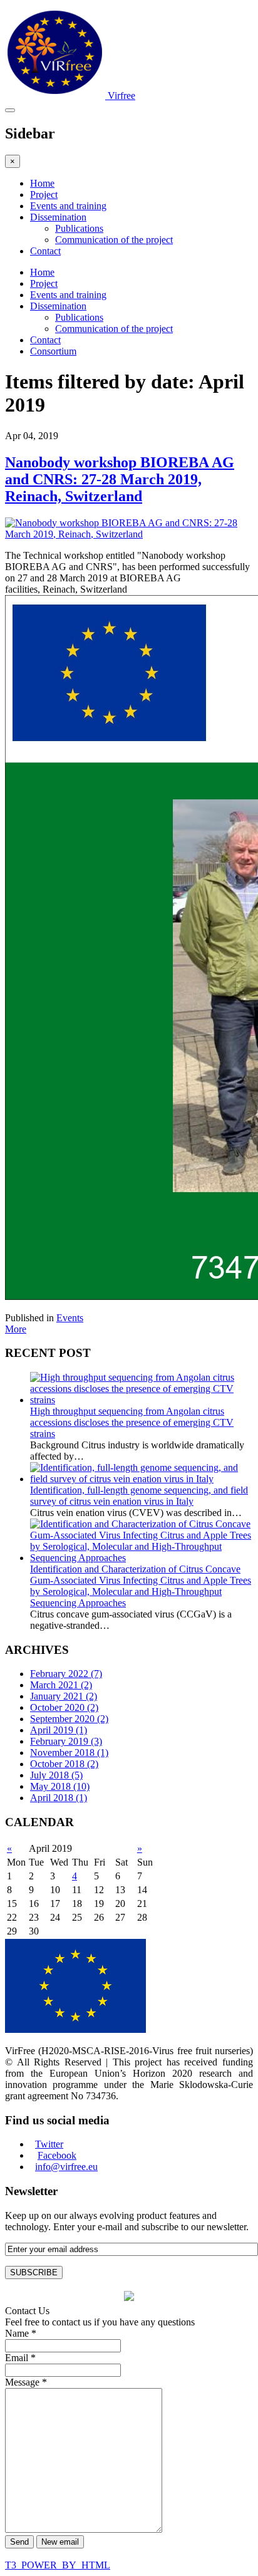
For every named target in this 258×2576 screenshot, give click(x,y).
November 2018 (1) (69, 1753)
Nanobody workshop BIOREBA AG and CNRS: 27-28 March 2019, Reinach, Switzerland (120, 479)
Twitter (49, 2144)
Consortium (53, 351)
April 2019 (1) (59, 1730)
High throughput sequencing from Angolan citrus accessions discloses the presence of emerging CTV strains (132, 1422)
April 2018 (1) (59, 1798)
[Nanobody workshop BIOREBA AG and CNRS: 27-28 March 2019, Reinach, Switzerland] (129, 534)
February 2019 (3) (66, 1741)
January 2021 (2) (64, 1696)
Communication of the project (114, 240)
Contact (45, 251)
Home (42, 183)
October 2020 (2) (64, 1707)
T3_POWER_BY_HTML (58, 2565)
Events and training (68, 206)
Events (70, 1318)
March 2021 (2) (61, 1685)
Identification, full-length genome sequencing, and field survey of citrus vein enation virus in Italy (139, 1496)
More (16, 1329)
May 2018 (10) (60, 1786)
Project (44, 195)
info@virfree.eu (66, 2167)
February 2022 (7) (66, 1674)
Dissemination (58, 217)
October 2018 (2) (64, 1764)
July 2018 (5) (56, 1775)
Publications (79, 228)
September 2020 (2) (69, 1719)
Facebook (57, 2155)
